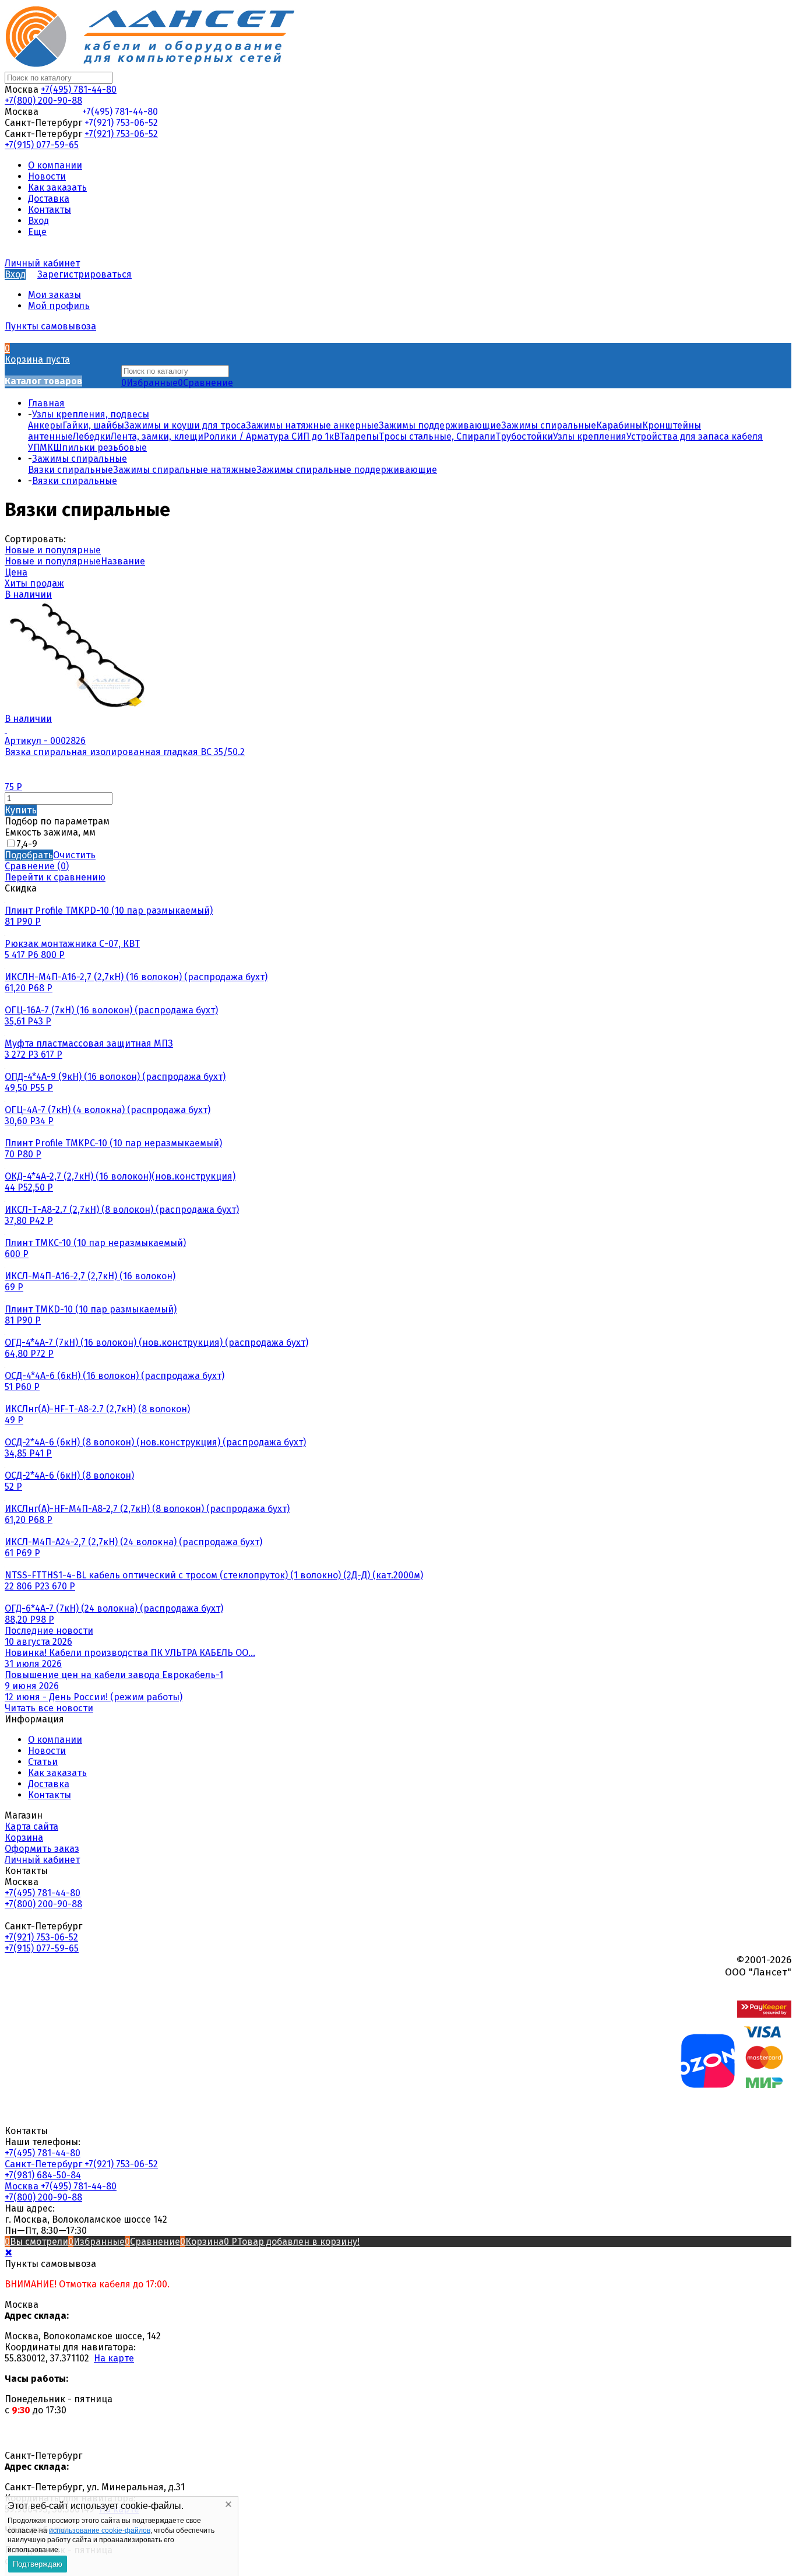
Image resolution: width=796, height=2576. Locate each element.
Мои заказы (54, 295)
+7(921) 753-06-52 (121, 123)
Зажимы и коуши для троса (185, 425)
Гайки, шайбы (93, 425)
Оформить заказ (42, 1849)
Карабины (619, 425)
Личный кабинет (42, 1860)
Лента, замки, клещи (157, 436)
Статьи (43, 1762)
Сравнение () (37, 866)
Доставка (49, 1784)
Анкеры (45, 425)
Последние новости (49, 1631)
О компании (55, 1740)
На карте (114, 2358)
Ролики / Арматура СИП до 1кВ (272, 436)
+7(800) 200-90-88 (43, 101)
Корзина (24, 1838)
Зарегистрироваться (84, 274)
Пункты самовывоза (50, 326)
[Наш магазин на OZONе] (708, 2085)
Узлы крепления (590, 436)
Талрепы (359, 436)
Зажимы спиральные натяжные (185, 470)
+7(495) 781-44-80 (79, 90)
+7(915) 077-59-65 (42, 145)
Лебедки (92, 436)
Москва (23, 2186)
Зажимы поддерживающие (440, 425)
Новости (47, 1751)
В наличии (28, 594)
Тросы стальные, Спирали (437, 436)
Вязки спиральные (71, 470)
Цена (16, 572)
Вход (15, 274)
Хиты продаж (34, 583)
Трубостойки (524, 436)
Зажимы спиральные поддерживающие (347, 470)
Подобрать (29, 855)
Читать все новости (49, 1708)
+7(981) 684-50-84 (43, 2175)
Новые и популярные (53, 550)
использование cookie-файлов (100, 2531)
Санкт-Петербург (45, 2164)
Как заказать (57, 1773)
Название (123, 561)
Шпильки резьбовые (100, 448)
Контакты (50, 1795)
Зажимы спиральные (549, 425)
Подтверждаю (38, 2564)
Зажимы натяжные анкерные (312, 425)
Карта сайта (31, 1826)
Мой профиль (59, 306)
